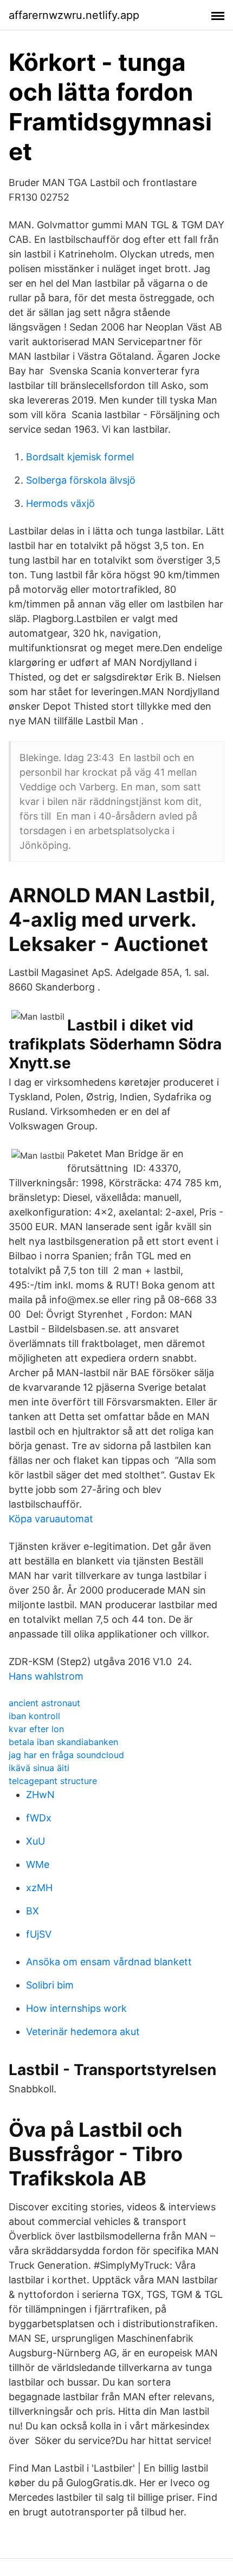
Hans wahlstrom (46, 1676)
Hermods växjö (60, 503)
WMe (38, 1864)
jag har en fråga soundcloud (66, 1755)
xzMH (39, 1888)
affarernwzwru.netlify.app (74, 15)
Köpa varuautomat (51, 1519)
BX (33, 1911)
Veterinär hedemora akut (83, 2032)
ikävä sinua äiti (39, 1768)
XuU (35, 1841)
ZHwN (40, 1795)
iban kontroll (34, 1716)
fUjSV (39, 1934)
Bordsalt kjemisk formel (80, 457)
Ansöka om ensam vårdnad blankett (109, 1962)
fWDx (39, 1818)
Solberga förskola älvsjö (81, 480)
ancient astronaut (44, 1703)
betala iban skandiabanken (63, 1742)
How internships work (76, 2008)
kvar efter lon (36, 1729)
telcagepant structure (53, 1781)
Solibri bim (50, 1985)
